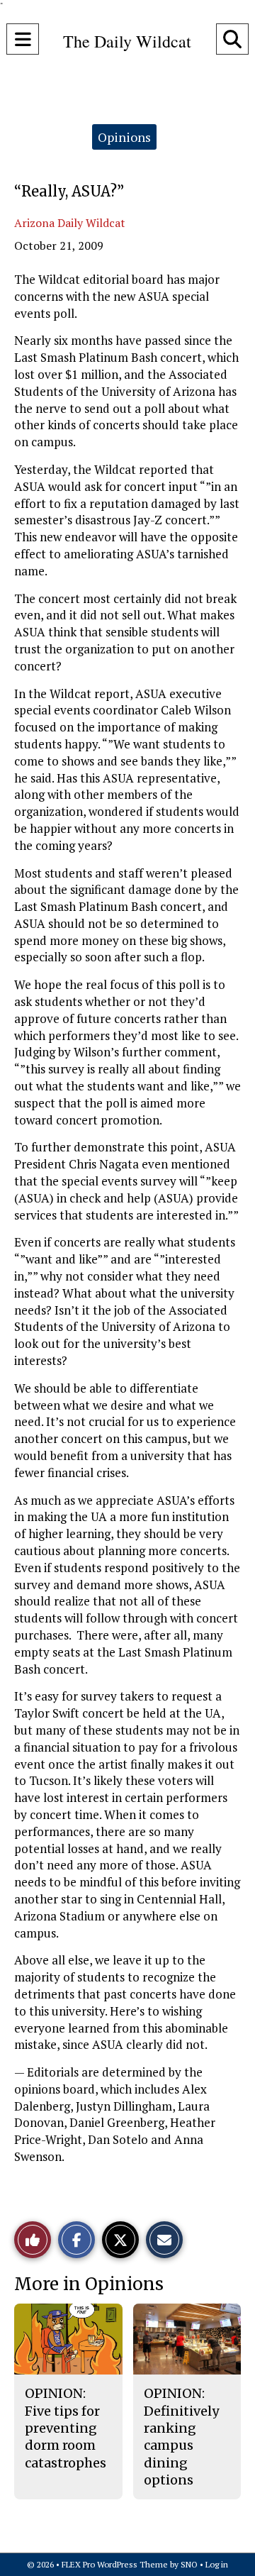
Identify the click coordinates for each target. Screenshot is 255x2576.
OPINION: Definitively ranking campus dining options (181, 2436)
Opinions (124, 137)
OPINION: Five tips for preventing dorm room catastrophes (66, 2428)
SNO (189, 2564)
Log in (217, 2564)
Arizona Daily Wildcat (70, 223)
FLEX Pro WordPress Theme (115, 2564)
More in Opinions (89, 2284)
